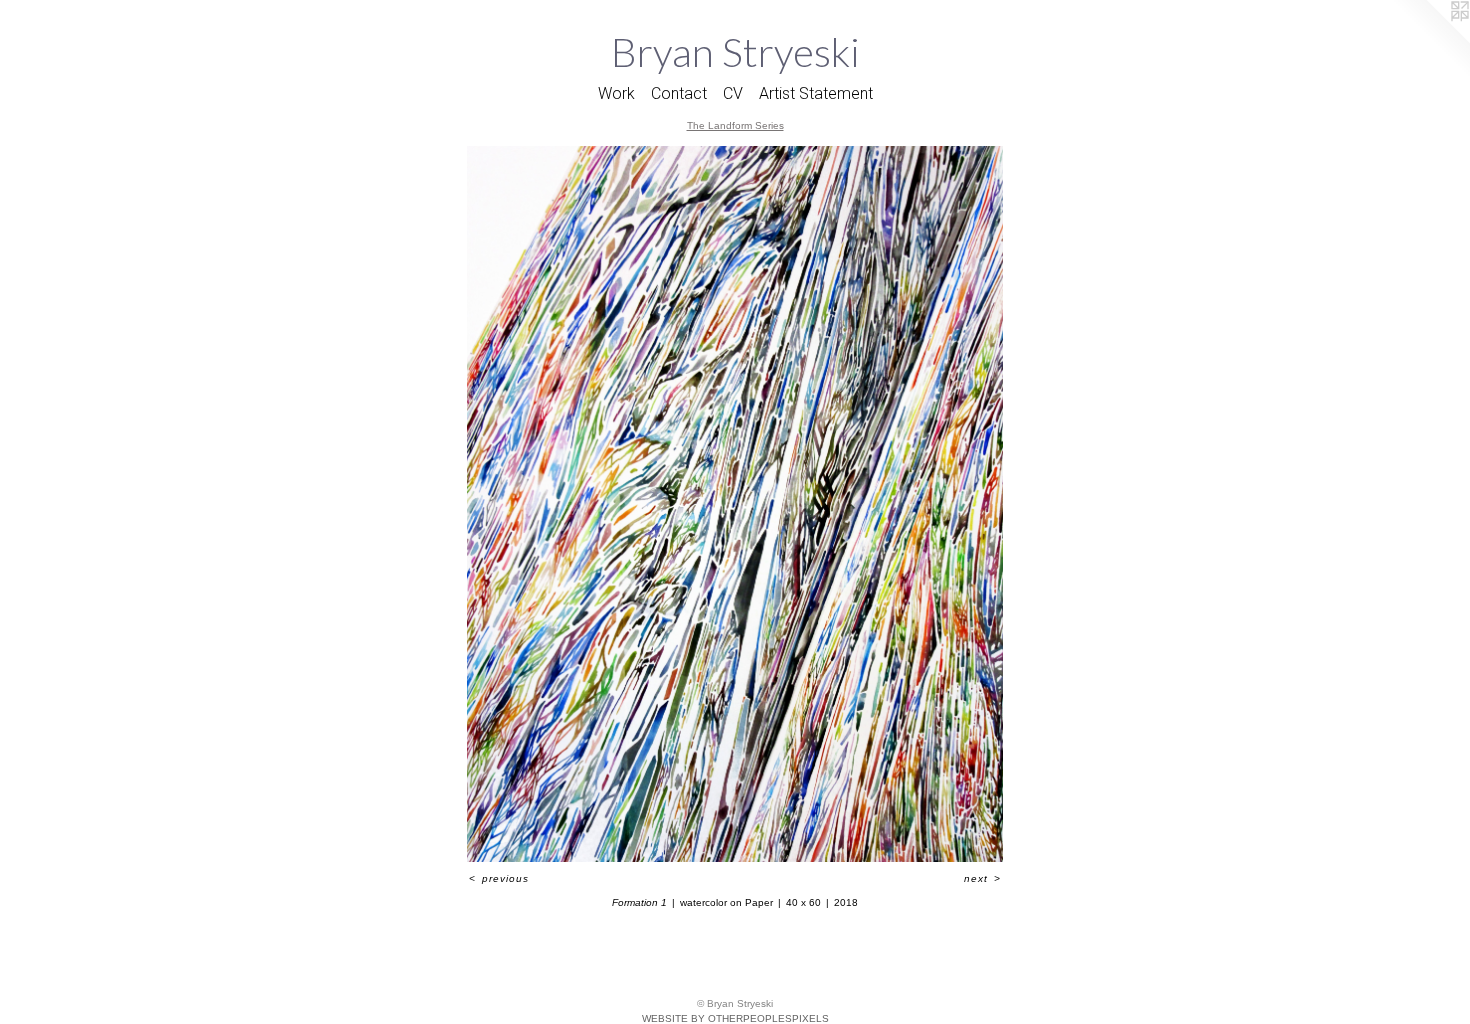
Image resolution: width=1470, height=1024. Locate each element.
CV (733, 93)
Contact (679, 93)
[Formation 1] (735, 504)
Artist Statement (816, 93)
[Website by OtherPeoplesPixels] (1430, 40)
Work (616, 93)
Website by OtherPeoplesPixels (735, 1018)
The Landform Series (735, 125)
